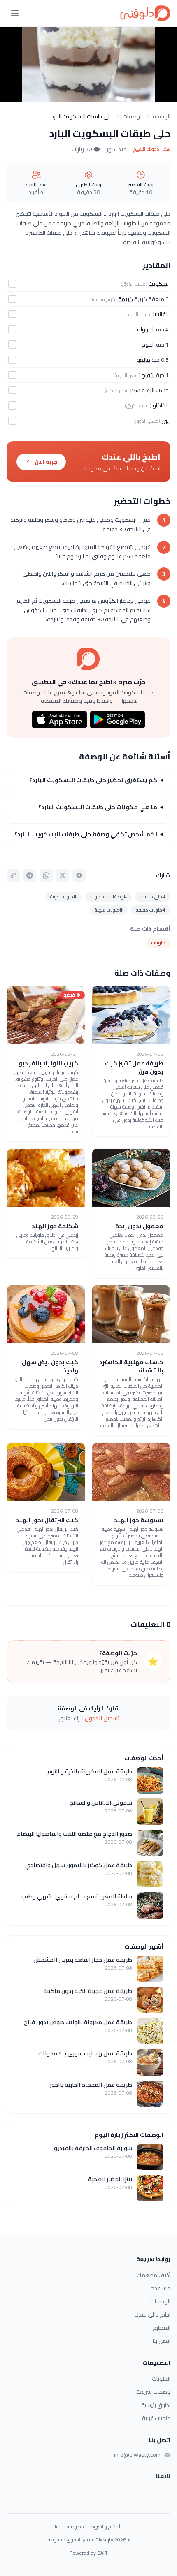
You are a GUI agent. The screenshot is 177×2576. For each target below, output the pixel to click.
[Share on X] (63, 875)
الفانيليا (161, 314)
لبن (165, 421)
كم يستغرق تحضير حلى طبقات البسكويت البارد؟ (93, 780)
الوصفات (133, 116)
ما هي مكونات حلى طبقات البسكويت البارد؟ (98, 807)
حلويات (158, 943)
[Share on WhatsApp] (46, 875)
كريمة (126, 299)
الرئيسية (162, 116)
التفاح (148, 375)
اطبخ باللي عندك (152, 2314)
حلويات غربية (156, 2418)
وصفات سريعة (153, 2392)
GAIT (102, 2553)
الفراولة (146, 329)
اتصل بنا (162, 2341)
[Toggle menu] (15, 13)
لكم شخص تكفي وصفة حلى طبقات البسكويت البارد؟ (86, 834)
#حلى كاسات (153, 897)
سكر (135, 390)
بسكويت (159, 284)
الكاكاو (161, 405)
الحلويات (161, 2379)
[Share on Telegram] (30, 875)
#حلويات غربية (63, 897)
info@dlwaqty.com (137, 2455)
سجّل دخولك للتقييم (152, 149)
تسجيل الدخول (102, 1718)
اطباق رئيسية (156, 2405)
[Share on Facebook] (79, 875)
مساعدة (161, 2288)
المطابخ (162, 2328)
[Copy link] (13, 875)
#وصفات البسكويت (108, 897)
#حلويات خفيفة (151, 910)
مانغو (143, 360)
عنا (57, 2527)
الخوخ (148, 345)
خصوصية (75, 2527)
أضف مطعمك (154, 2275)
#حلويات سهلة (109, 910)
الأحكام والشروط (107, 2527)
